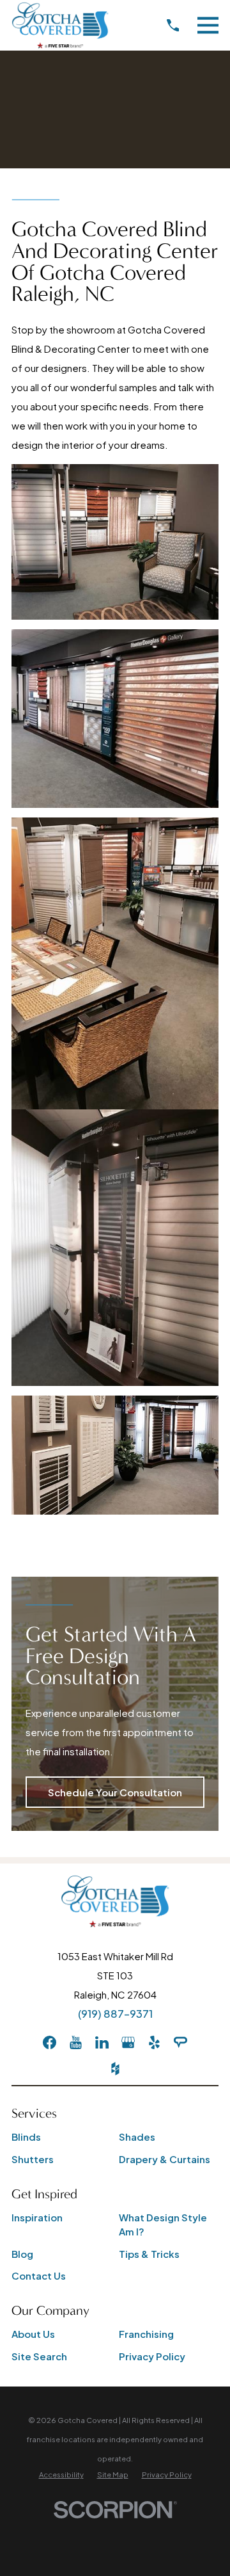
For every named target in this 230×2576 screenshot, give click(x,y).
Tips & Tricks (149, 2254)
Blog (22, 2254)
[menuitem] (61, 2475)
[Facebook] (50, 2042)
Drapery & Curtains (165, 2159)
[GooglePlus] (128, 2042)
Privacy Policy (152, 2356)
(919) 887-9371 (115, 2014)
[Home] (60, 25)
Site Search (39, 2356)
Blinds (26, 2137)
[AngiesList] (180, 2042)
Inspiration (37, 2217)
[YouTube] (76, 2042)
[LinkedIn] (102, 2042)
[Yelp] (154, 2042)
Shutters (33, 2159)
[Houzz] (115, 2069)
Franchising (146, 2334)
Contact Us (39, 2275)
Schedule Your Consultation (115, 1792)
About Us (33, 2334)
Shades (137, 2137)
